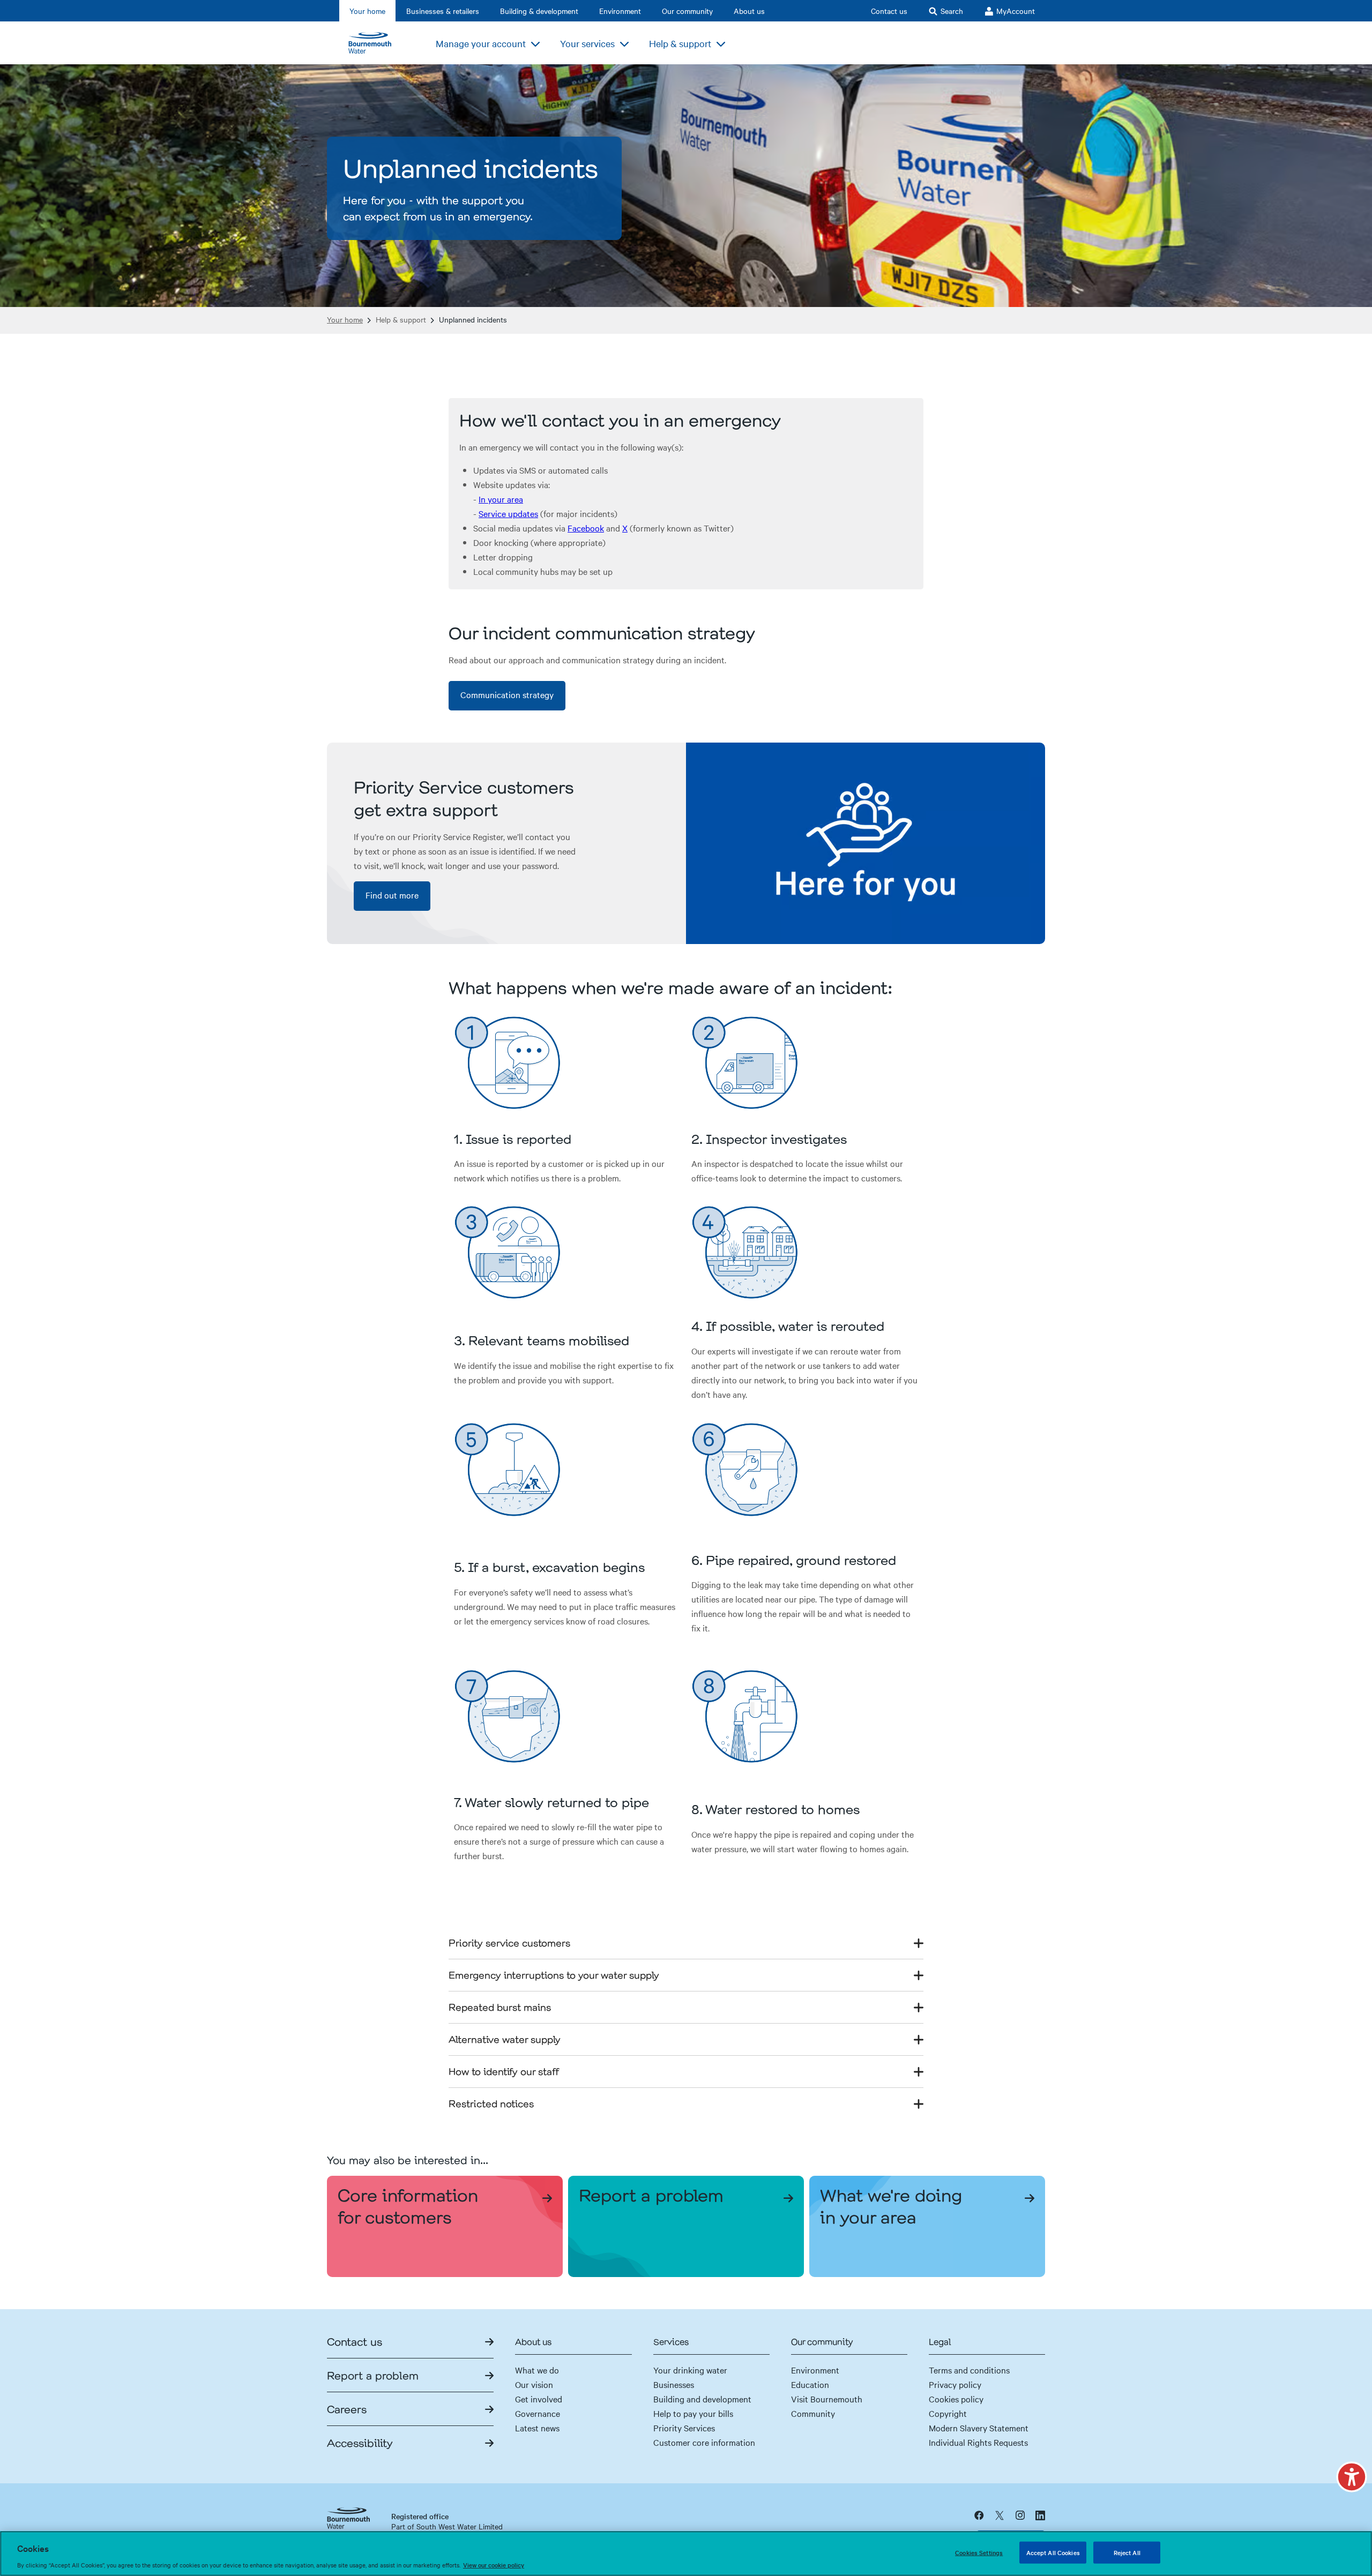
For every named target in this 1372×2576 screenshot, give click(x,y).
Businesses (674, 2384)
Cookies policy (956, 2399)
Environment (815, 2370)
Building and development (702, 2399)
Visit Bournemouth (827, 2399)
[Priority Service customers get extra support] (866, 844)
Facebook (586, 528)
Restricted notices (491, 2103)
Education (810, 2384)
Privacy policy (955, 2384)
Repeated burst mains (500, 2007)
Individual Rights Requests (978, 2442)
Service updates (508, 513)
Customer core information (704, 2442)
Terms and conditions (969, 2370)
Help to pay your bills (693, 2413)
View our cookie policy (494, 2565)
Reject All (1127, 2552)
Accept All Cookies (1053, 2552)
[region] (686, 2553)
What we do (537, 2370)
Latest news (537, 2428)
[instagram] (1020, 2515)
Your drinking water (690, 2370)
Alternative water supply (505, 2039)
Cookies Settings (979, 2552)
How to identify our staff (504, 2071)
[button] (1352, 2477)
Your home (345, 320)
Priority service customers (509, 1943)
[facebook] (979, 2515)
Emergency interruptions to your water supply (554, 1975)
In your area (501, 499)
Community (813, 2413)
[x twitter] (1000, 2515)
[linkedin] (1040, 2515)
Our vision (534, 2384)
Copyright (948, 2413)
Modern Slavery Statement (979, 2428)
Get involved (539, 2399)
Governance (538, 2413)
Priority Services (684, 2428)
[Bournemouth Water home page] (375, 43)
